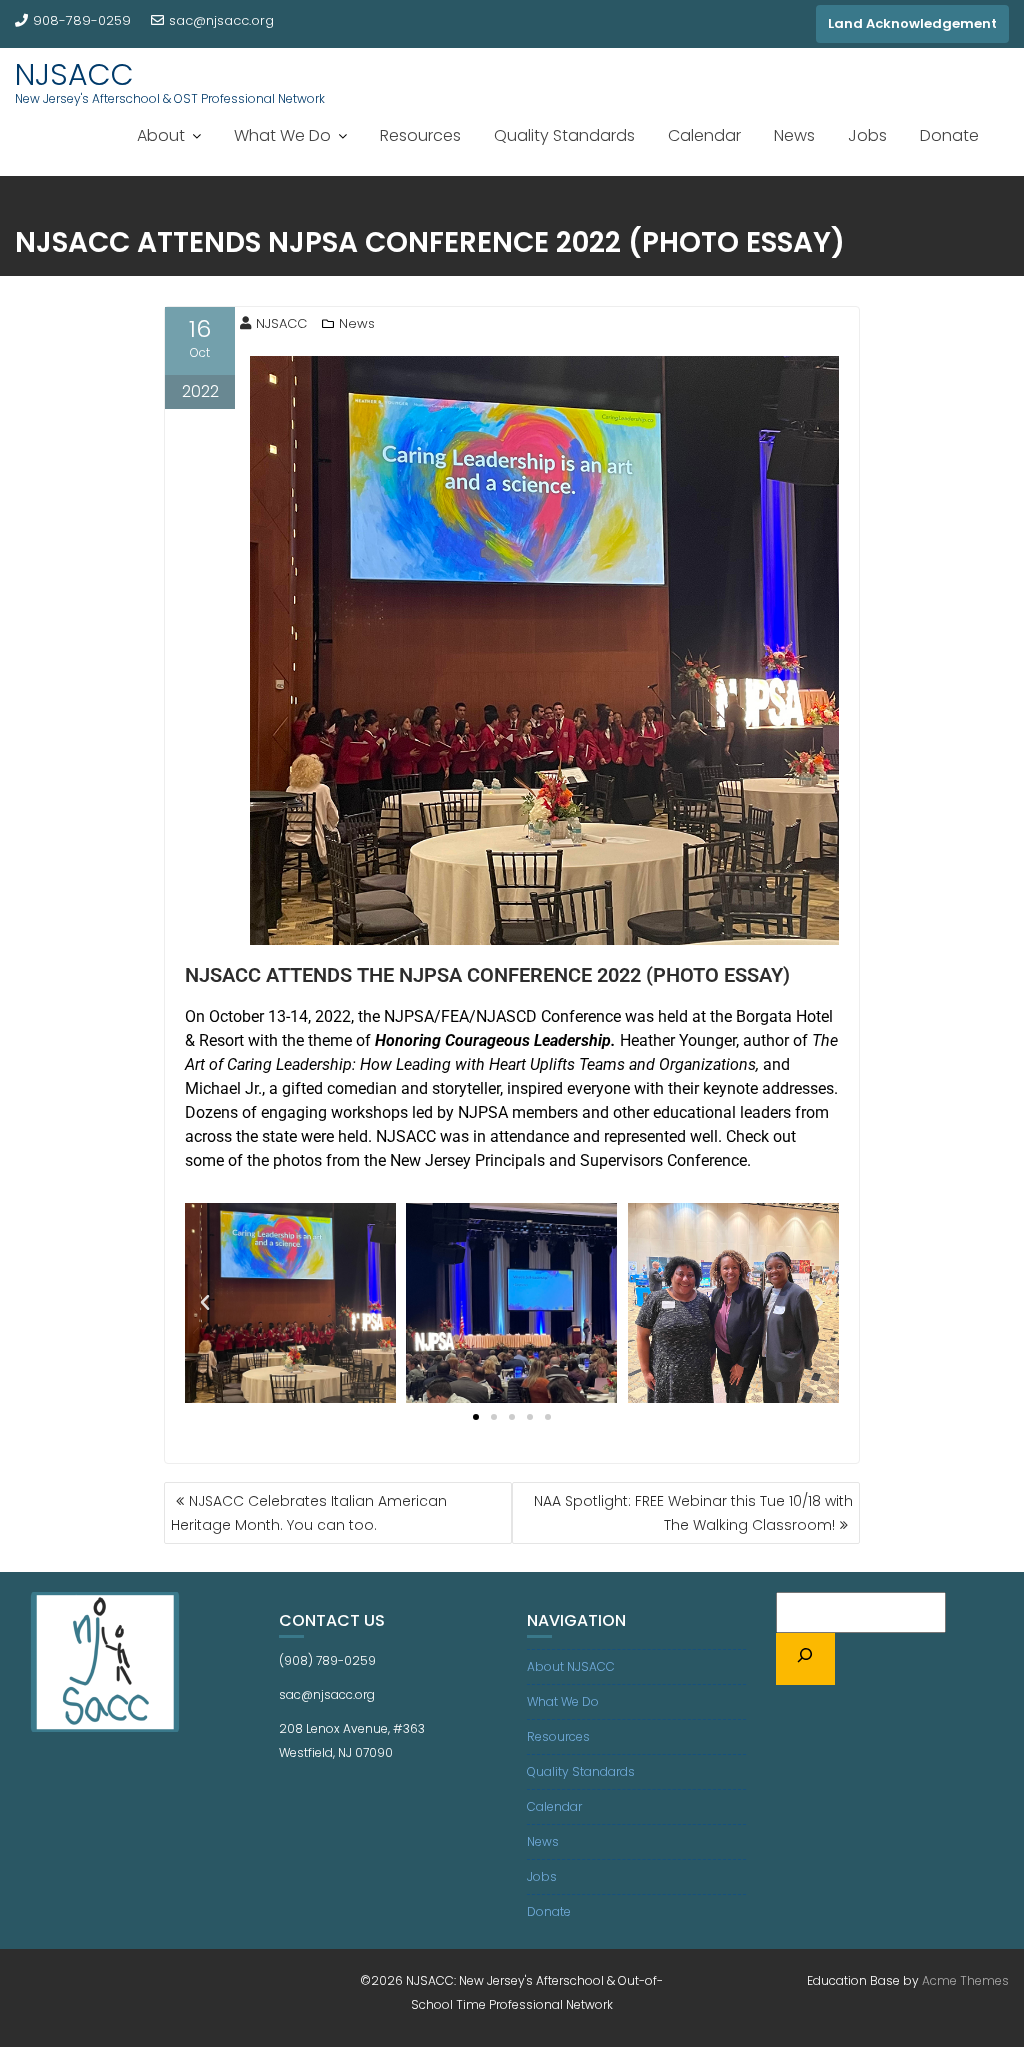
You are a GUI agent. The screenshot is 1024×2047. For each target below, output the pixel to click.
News (794, 135)
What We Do (282, 135)
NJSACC (74, 74)
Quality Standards (564, 135)
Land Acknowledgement (912, 23)
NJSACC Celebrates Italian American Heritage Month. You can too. (309, 1513)
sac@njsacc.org (221, 20)
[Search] (806, 1659)
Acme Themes (965, 1980)
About (161, 135)
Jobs (867, 135)
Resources (420, 135)
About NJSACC (571, 1666)
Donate (949, 135)
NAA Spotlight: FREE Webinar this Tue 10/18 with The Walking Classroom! (693, 1513)
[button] (205, 1303)
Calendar (704, 135)
